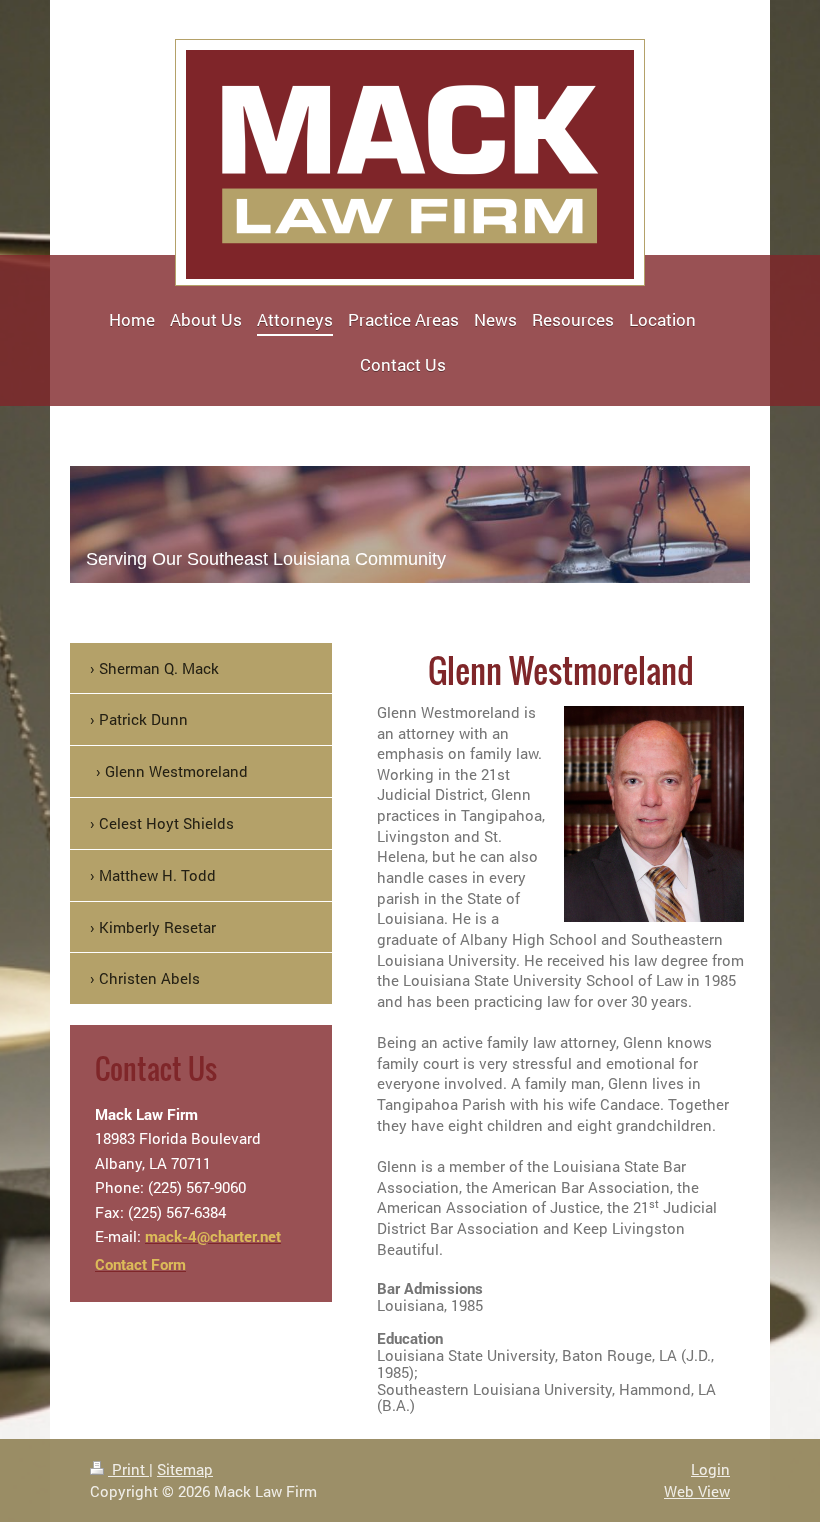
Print (128, 1469)
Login (710, 1469)
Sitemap (185, 1469)
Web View (697, 1491)
